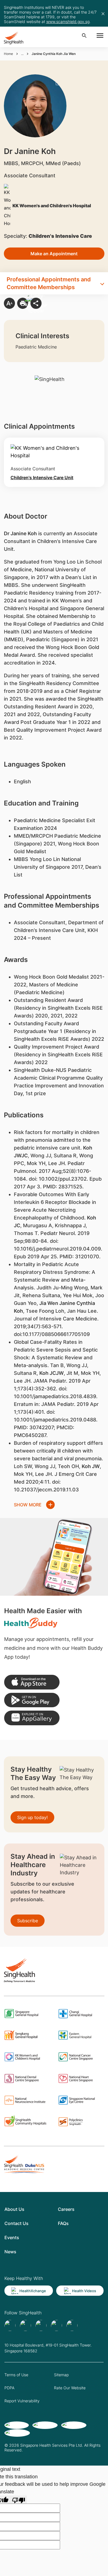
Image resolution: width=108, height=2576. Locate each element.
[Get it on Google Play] (32, 1700)
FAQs (63, 2223)
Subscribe (28, 1921)
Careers (66, 2209)
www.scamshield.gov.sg (68, 22)
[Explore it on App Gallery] (32, 1718)
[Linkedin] (41, 2325)
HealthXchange (33, 2291)
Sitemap (61, 2375)
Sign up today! (32, 1817)
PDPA (9, 2388)
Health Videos (84, 2291)
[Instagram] (56, 2325)
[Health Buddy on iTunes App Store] (32, 1682)
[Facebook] (10, 2325)
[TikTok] (25, 2325)
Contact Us (16, 2223)
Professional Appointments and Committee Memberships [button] (49, 283)
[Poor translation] (19, 2500)
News (10, 2252)
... (22, 54)
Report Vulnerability (22, 2401)
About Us (14, 2209)
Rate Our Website (70, 2388)
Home (8, 54)
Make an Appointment (54, 254)
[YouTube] (72, 2325)
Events (12, 2237)
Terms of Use (16, 2375)
